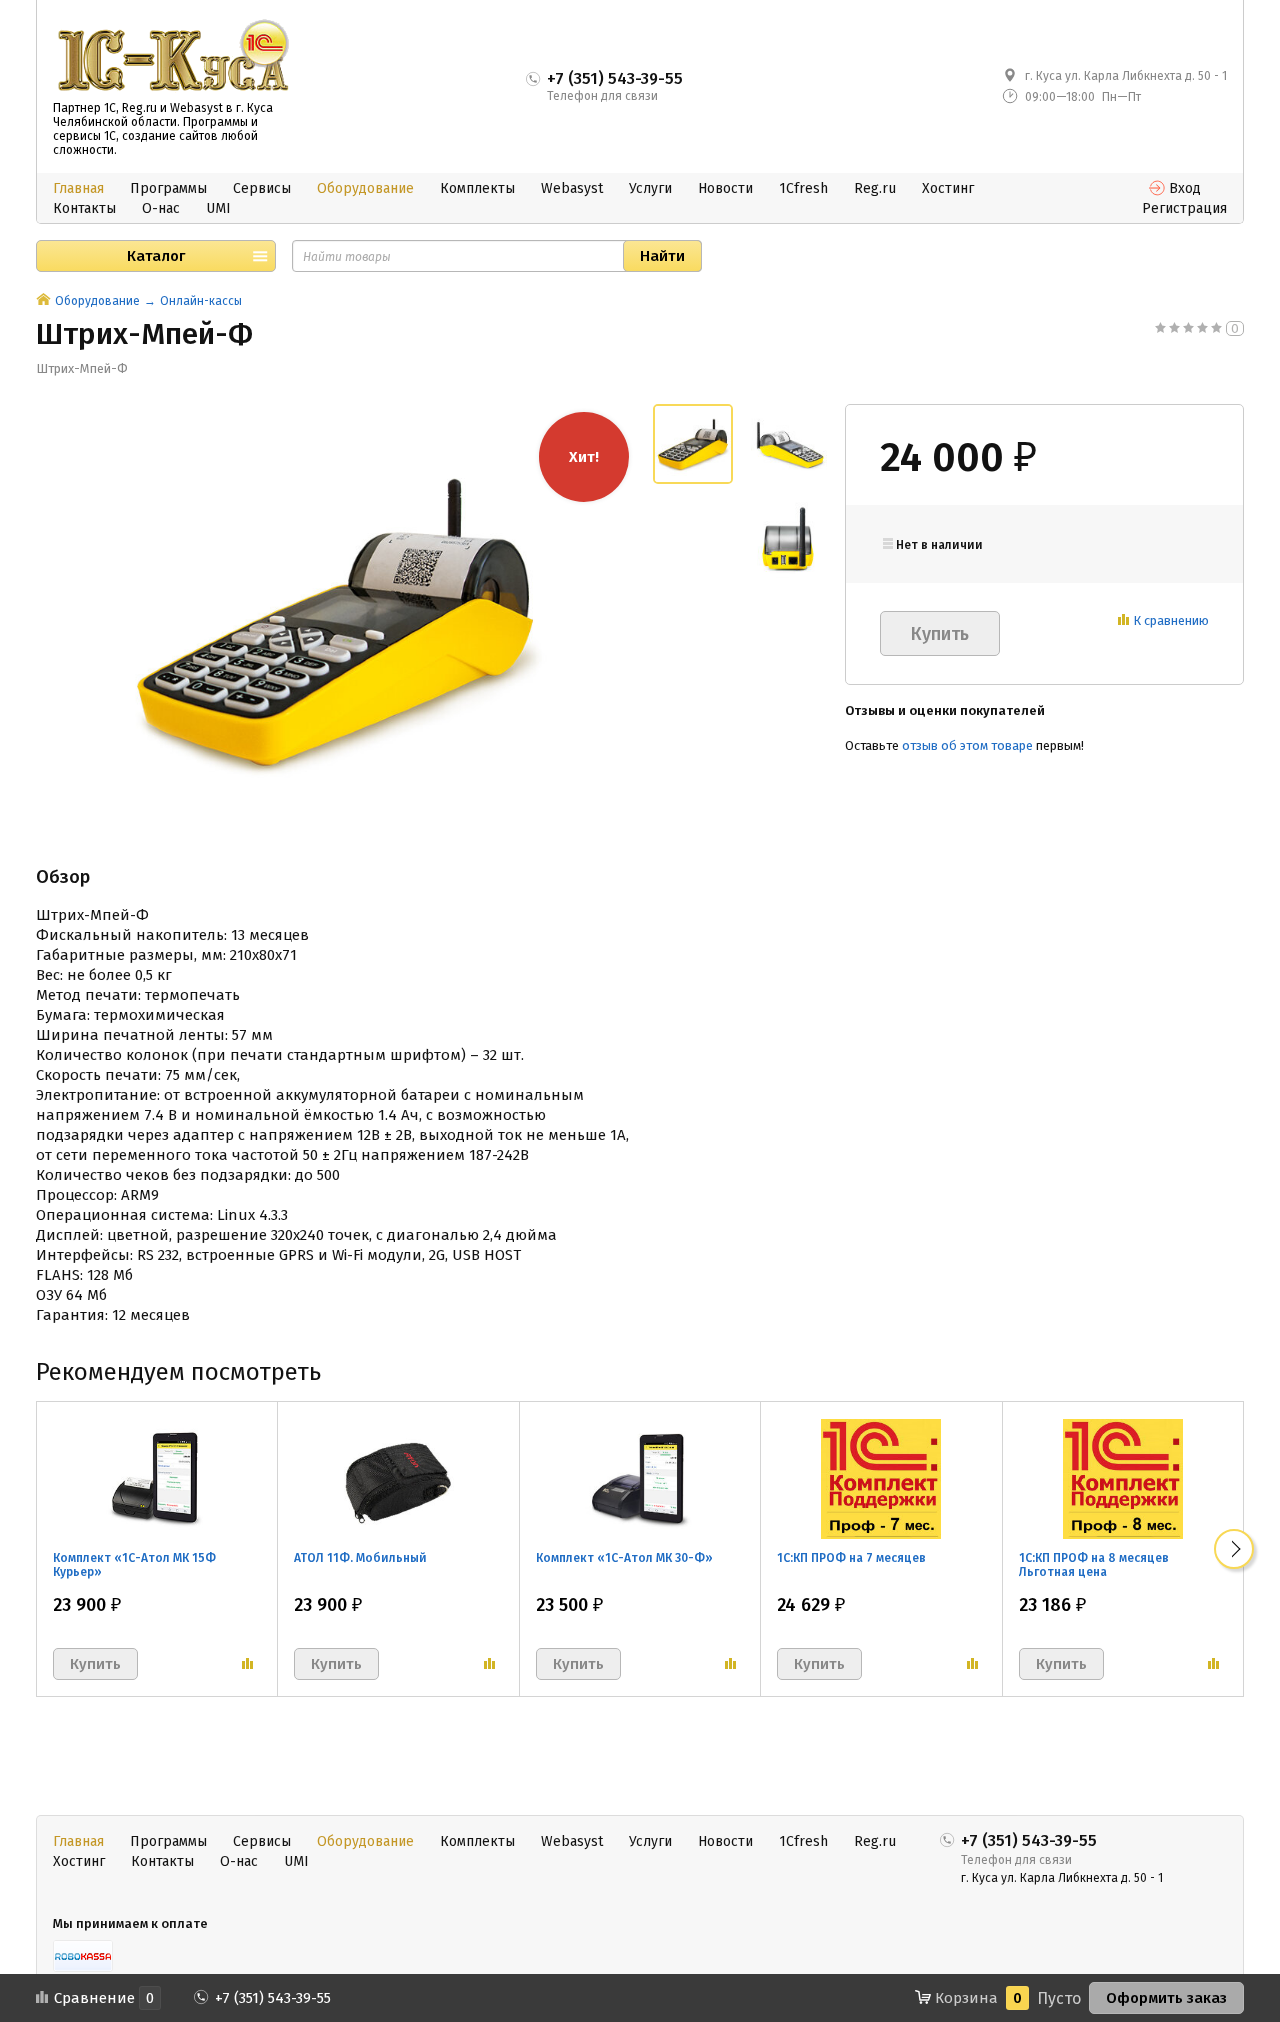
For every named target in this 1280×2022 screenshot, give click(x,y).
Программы (168, 188)
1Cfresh (803, 188)
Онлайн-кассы (201, 301)
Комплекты (477, 188)
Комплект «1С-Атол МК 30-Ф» (624, 1558)
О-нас (161, 208)
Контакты (84, 208)
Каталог (156, 256)
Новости (725, 188)
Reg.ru (875, 188)
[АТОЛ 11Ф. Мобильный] (398, 1478)
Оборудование (365, 188)
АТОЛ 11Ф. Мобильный (360, 1558)
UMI (218, 208)
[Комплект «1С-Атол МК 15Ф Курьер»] (157, 1478)
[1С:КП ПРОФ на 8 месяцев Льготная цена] (1123, 1478)
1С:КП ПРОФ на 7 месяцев (851, 1558)
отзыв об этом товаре (967, 745)
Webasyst (572, 188)
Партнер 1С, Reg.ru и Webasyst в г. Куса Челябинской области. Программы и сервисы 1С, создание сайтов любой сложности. (163, 129)
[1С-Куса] (173, 56)
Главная (78, 188)
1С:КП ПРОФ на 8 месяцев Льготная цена (1094, 1565)
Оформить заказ (1166, 1998)
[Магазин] (43, 301)
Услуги (650, 188)
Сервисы (262, 188)
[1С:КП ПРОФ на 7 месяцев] (881, 1478)
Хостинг (948, 188)
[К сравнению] (247, 1664)
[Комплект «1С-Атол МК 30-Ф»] (640, 1478)
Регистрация (1184, 208)
